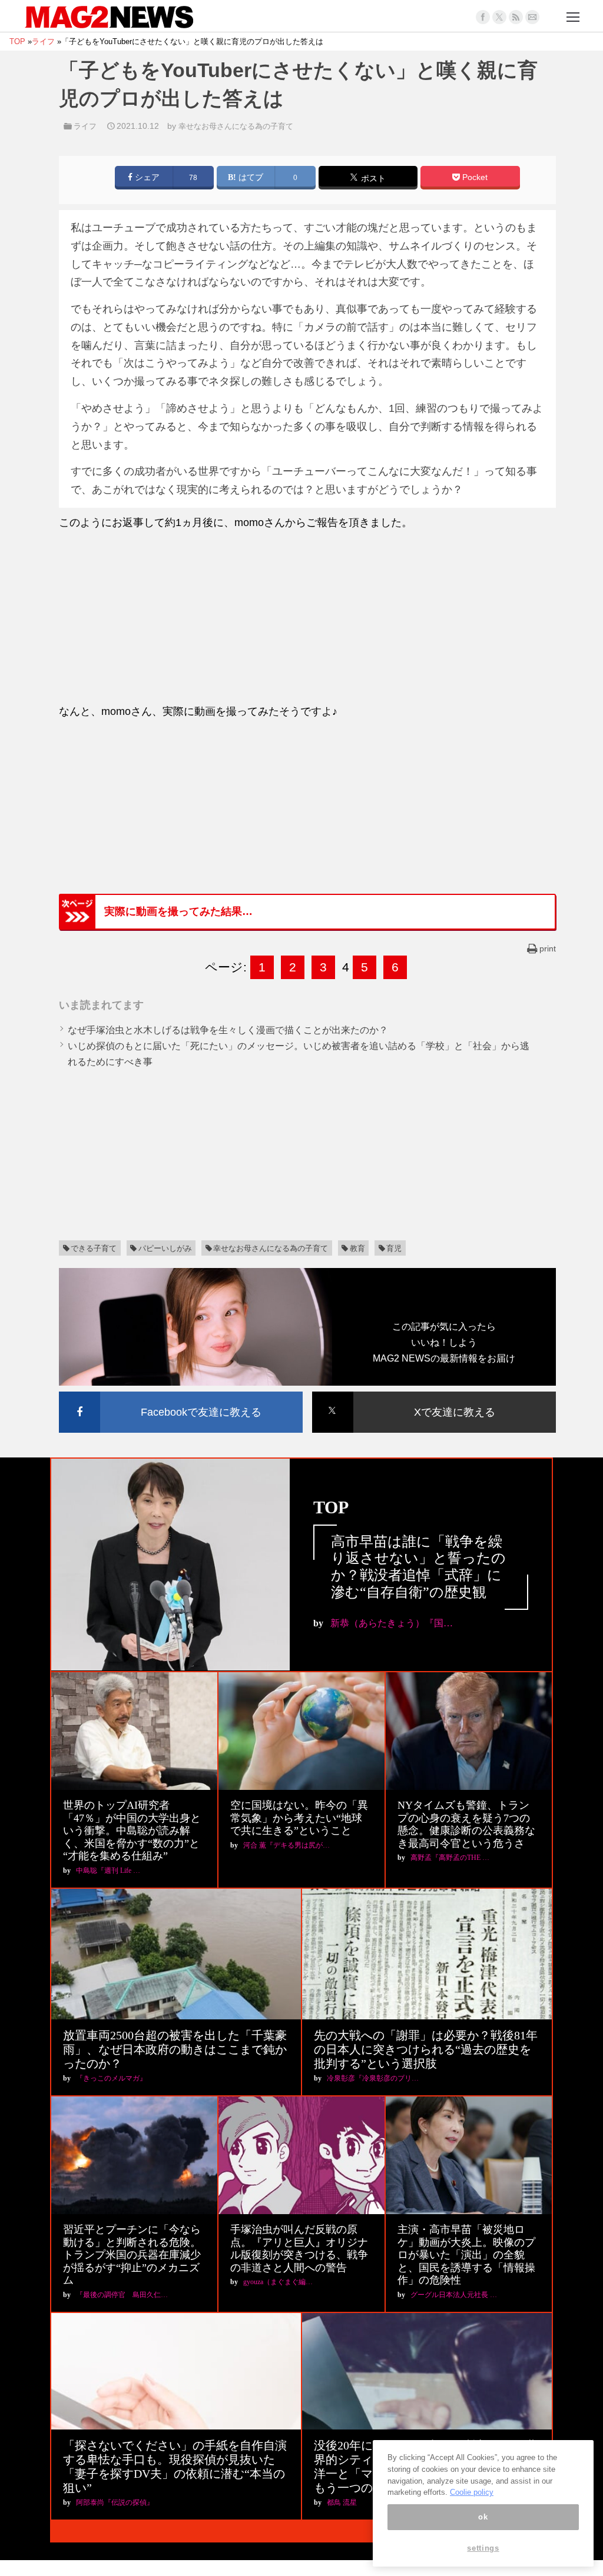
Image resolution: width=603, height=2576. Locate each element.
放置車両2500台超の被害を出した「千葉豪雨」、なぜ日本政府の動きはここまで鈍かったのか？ (175, 2049)
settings (483, 2548)
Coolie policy (472, 2492)
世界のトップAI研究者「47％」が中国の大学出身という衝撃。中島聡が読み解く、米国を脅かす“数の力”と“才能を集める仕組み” (132, 1831)
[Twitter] (499, 17)
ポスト (372, 179)
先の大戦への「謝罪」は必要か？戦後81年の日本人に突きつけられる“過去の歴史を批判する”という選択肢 (426, 2049)
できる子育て (94, 1248)
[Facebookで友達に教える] (181, 1394)
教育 (357, 1248)
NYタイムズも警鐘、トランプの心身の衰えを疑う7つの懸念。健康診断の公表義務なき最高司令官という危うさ (466, 1824)
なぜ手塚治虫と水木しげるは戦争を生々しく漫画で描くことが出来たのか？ (228, 1030)
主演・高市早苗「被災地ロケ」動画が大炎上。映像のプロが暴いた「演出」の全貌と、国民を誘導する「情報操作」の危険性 (466, 2255)
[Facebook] (483, 17)
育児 (394, 1248)
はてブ (250, 177)
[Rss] (516, 17)
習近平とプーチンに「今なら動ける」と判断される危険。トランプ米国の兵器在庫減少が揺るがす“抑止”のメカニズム (132, 2255)
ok (483, 2517)
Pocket (474, 177)
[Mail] (532, 17)
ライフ (85, 126)
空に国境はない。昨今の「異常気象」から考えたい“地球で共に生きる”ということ (299, 1818)
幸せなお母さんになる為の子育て (236, 126)
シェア (146, 177)
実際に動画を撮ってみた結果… (178, 911)
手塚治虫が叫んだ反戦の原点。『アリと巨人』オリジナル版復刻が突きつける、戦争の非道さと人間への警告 (299, 2249)
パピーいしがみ (165, 1248)
